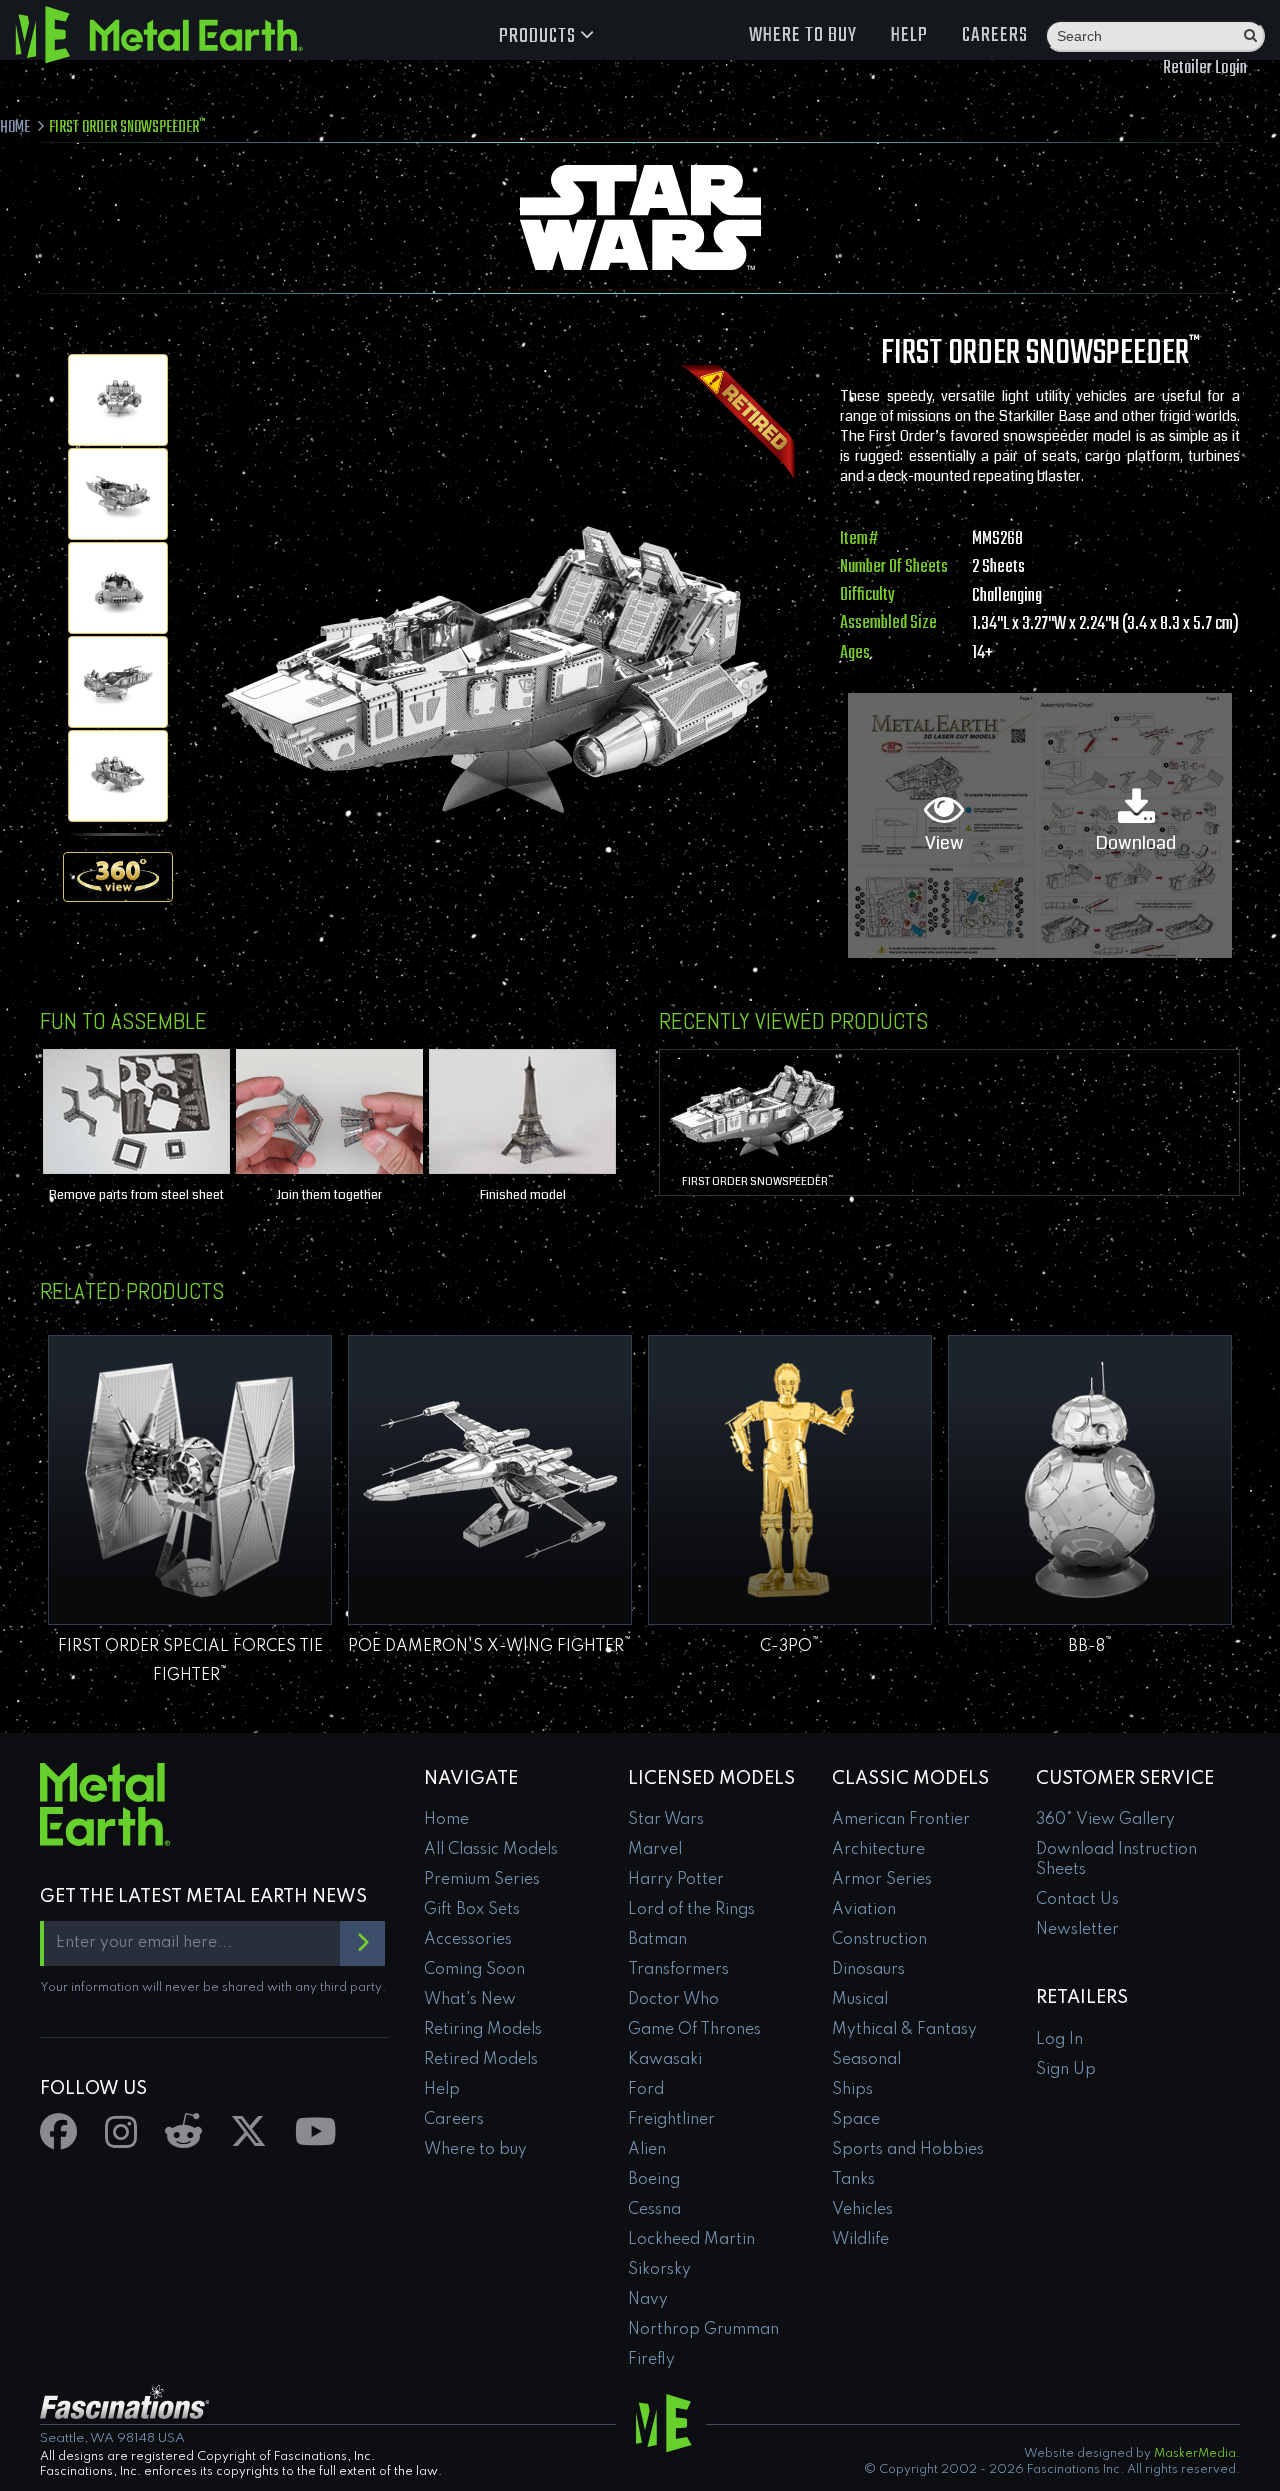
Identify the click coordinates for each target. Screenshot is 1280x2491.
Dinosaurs (868, 1970)
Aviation (864, 1910)
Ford (646, 2090)
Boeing (654, 2180)
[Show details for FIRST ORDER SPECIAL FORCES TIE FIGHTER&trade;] (190, 1480)
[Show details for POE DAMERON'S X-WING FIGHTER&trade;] (490, 1480)
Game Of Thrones (694, 2030)
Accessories (468, 1940)
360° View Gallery (1105, 1820)
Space (856, 2120)
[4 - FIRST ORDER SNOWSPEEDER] (118, 682)
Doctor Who (673, 2000)
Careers (995, 35)
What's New (470, 2000)
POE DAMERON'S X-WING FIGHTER (490, 1647)
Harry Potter (676, 1880)
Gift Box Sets (472, 1910)
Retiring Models (483, 2030)
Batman (657, 1940)
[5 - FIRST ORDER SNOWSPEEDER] (118, 776)
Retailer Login (1205, 68)
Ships (852, 2090)
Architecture (878, 1850)
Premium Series (482, 1880)
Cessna (654, 2210)
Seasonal (866, 2060)
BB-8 (1090, 1647)
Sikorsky (659, 2270)
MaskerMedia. (1197, 2454)
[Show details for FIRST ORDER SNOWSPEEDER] (756, 1108)
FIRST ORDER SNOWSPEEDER (757, 1181)
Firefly (651, 2360)
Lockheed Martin (691, 2240)
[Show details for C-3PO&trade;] (790, 1480)
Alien (647, 2150)
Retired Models (481, 2060)
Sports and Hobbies (908, 2150)
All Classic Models (491, 1850)
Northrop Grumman (703, 2330)
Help (909, 35)
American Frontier (901, 1820)
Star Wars (666, 1820)
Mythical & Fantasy (904, 2030)
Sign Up (1066, 2070)
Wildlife (860, 2240)
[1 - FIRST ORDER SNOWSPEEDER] (118, 400)
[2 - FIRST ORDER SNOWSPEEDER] (118, 494)
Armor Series (882, 1880)
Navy (648, 2300)
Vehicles (862, 2210)
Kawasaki (665, 2060)
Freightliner (671, 2120)
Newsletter (1077, 1930)
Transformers (678, 1970)
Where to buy (803, 35)
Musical (860, 2000)
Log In (1059, 2040)
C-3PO (790, 1647)
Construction (879, 1940)
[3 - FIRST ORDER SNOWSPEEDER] (118, 588)
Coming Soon (474, 1970)
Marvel (655, 1850)
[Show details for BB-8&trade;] (1090, 1480)
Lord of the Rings (691, 1910)
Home (446, 1820)
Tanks (853, 2180)
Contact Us (1077, 1900)
